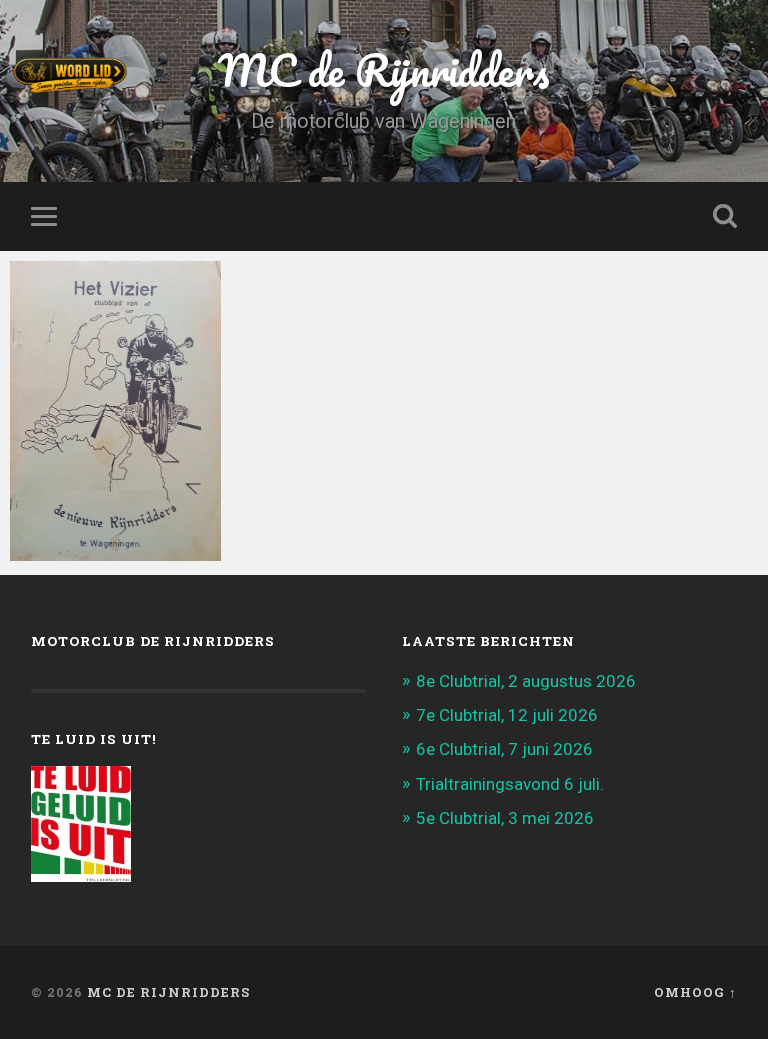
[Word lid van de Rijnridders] (266, 75)
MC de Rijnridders (168, 992)
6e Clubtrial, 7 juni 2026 (504, 749)
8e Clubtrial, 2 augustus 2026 (526, 681)
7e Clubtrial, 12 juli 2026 (507, 715)
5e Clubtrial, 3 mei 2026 (505, 818)
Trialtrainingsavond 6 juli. (510, 784)
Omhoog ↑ (695, 992)
